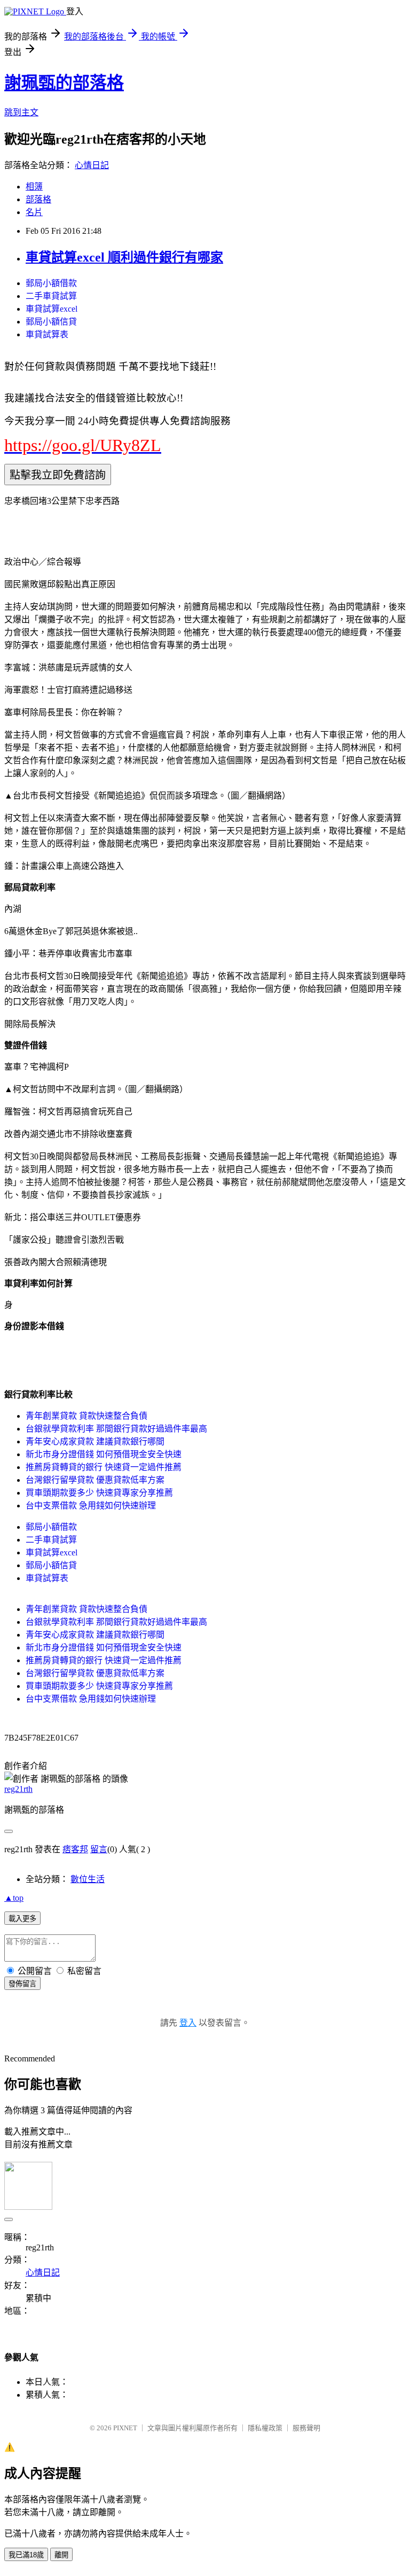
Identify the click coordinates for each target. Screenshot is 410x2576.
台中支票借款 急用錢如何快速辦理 (91, 1506)
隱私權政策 (265, 2428)
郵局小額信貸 (51, 322)
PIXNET (125, 2428)
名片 (34, 212)
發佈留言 (22, 1984)
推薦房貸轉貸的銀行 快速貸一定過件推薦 (104, 1467)
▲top (14, 1898)
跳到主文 (21, 112)
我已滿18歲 (26, 2555)
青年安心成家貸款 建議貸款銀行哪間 (95, 1441)
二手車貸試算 (51, 296)
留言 (99, 1849)
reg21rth (18, 1789)
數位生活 (88, 1879)
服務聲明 (306, 2428)
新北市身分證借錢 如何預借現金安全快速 (104, 1454)
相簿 (34, 187)
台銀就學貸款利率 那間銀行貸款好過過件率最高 (116, 1429)
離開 (61, 2555)
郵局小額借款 (51, 283)
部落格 (38, 199)
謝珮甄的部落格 (64, 83)
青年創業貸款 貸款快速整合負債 (86, 1416)
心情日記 (92, 165)
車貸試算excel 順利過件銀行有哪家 (124, 257)
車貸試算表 (47, 334)
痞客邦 (75, 1849)
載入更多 (22, 1919)
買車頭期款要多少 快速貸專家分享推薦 (99, 1493)
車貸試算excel (52, 309)
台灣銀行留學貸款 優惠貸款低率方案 (95, 1480)
